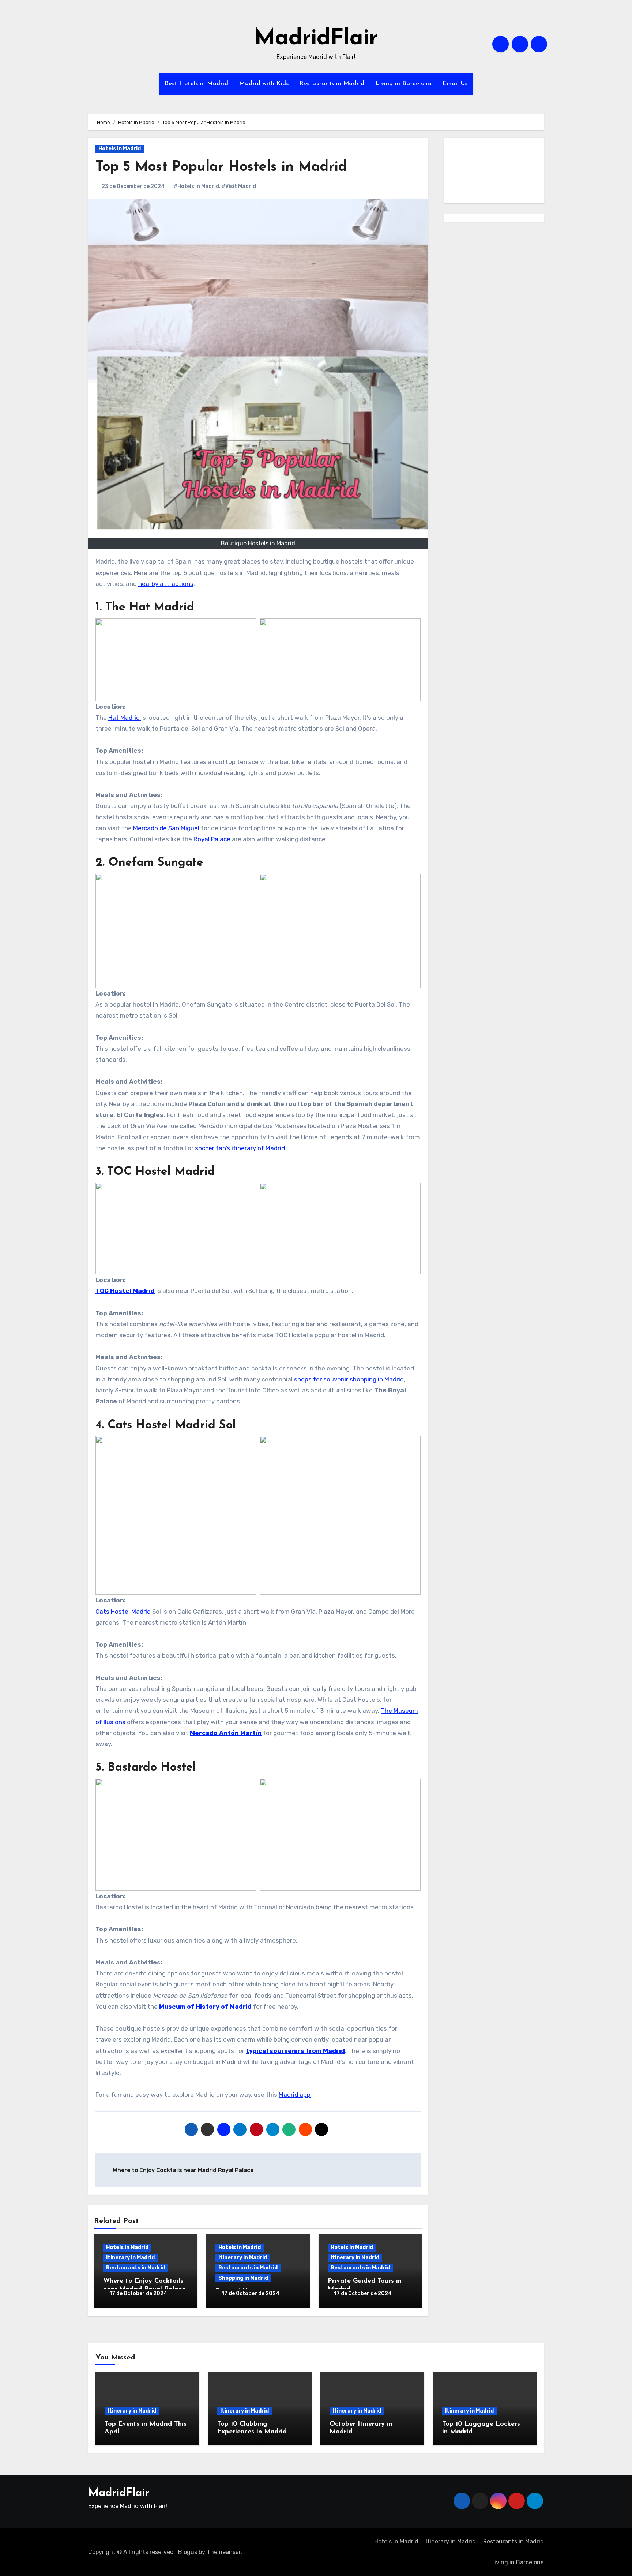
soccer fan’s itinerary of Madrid (240, 1148)
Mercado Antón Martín (226, 1733)
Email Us (455, 84)
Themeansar (224, 2552)
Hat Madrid (125, 718)
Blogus (188, 2552)
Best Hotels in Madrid (197, 84)
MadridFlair (316, 39)
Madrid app (295, 2095)
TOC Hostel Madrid (125, 1291)
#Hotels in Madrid (196, 186)
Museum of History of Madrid (205, 2007)
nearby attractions (166, 584)
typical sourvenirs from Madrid (295, 2051)
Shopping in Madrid (243, 2278)
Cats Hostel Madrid (124, 1612)
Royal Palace (212, 839)
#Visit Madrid (239, 186)
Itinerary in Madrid (130, 2258)
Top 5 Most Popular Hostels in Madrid (221, 167)
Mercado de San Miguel (166, 828)
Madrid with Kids (264, 84)
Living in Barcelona (404, 84)
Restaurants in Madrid (332, 84)
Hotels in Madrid (120, 149)
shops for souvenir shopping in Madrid (349, 1379)
